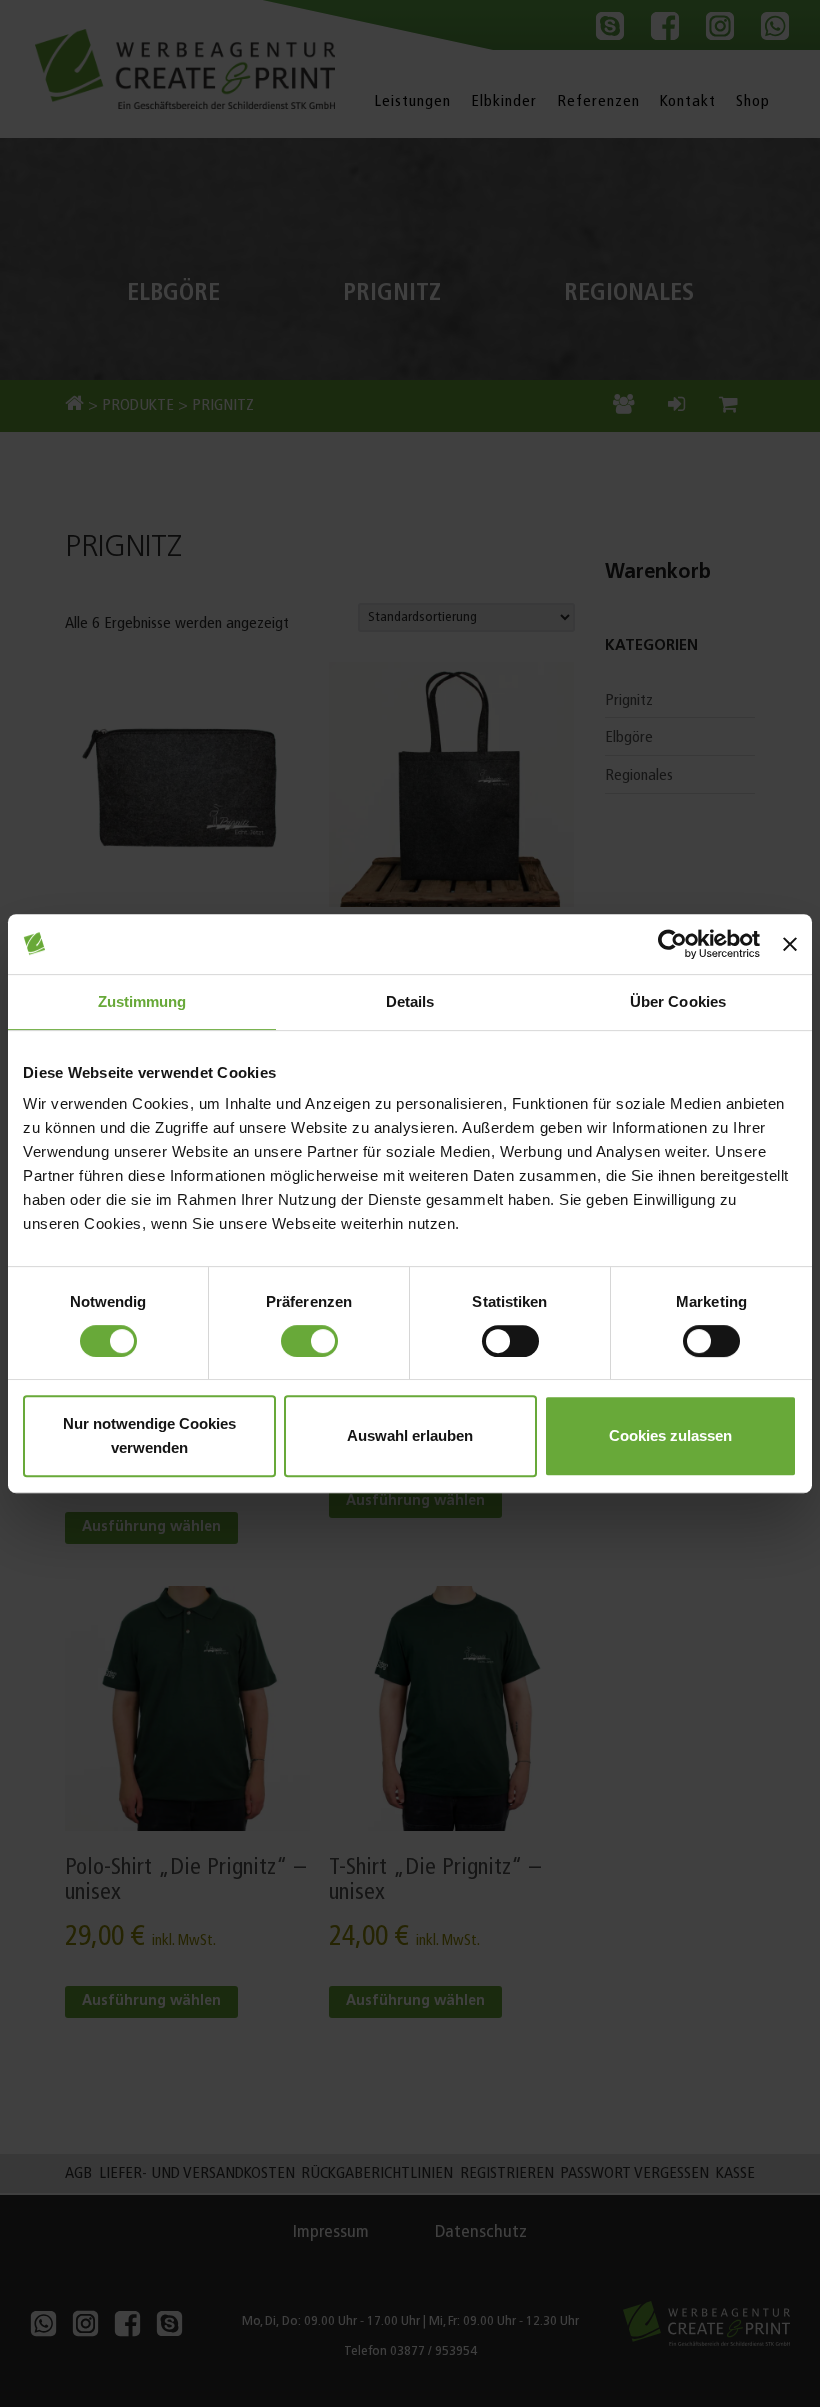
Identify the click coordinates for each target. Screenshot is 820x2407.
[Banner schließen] (790, 944)
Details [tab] (410, 1001)
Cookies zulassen (670, 1435)
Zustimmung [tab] (142, 1001)
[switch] (309, 1341)
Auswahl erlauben (410, 1435)
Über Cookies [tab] (678, 1001)
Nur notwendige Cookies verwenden (149, 1435)
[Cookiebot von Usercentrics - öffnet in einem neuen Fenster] (672, 944)
